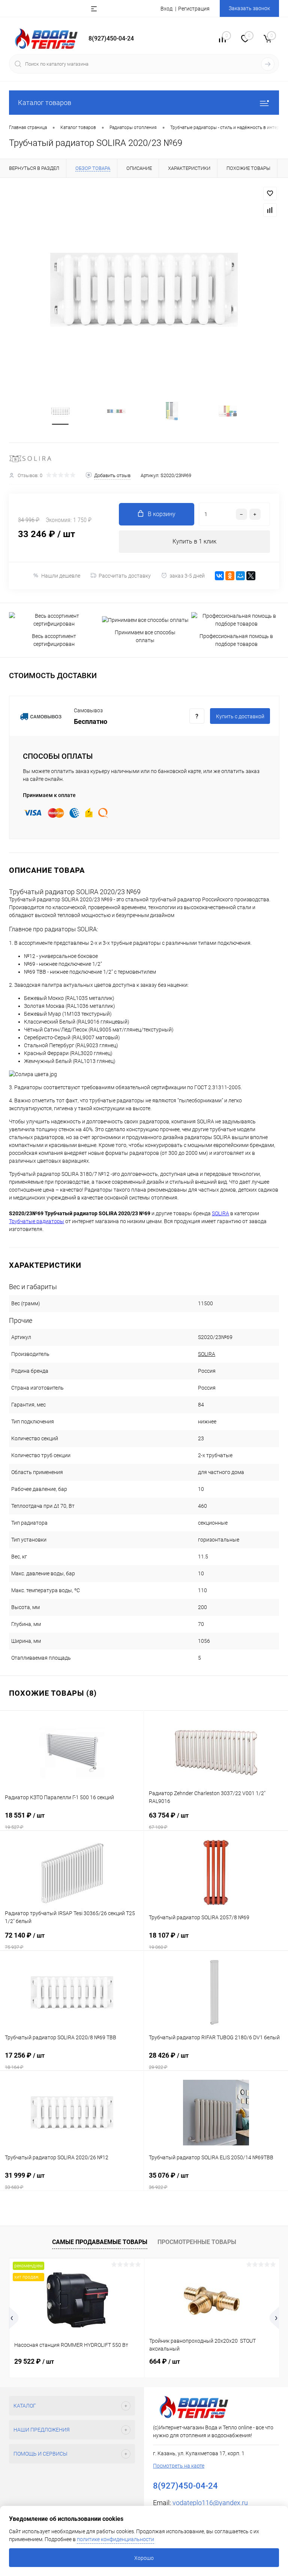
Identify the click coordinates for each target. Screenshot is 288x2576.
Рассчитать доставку (125, 576)
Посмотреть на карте (179, 2466)
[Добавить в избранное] (270, 194)
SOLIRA (207, 1354)
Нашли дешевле (61, 576)
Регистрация (194, 9)
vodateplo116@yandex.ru (210, 2503)
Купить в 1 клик (194, 541)
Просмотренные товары (197, 2242)
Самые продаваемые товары (100, 2242)
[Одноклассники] (230, 576)
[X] (251, 576)
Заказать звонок (249, 8)
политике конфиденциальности (115, 2539)
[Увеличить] (144, 290)
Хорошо (144, 2558)
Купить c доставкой (240, 716)
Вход (166, 9)
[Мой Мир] (240, 576)
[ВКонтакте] (219, 576)
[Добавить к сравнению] (270, 210)
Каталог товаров (45, 103)
